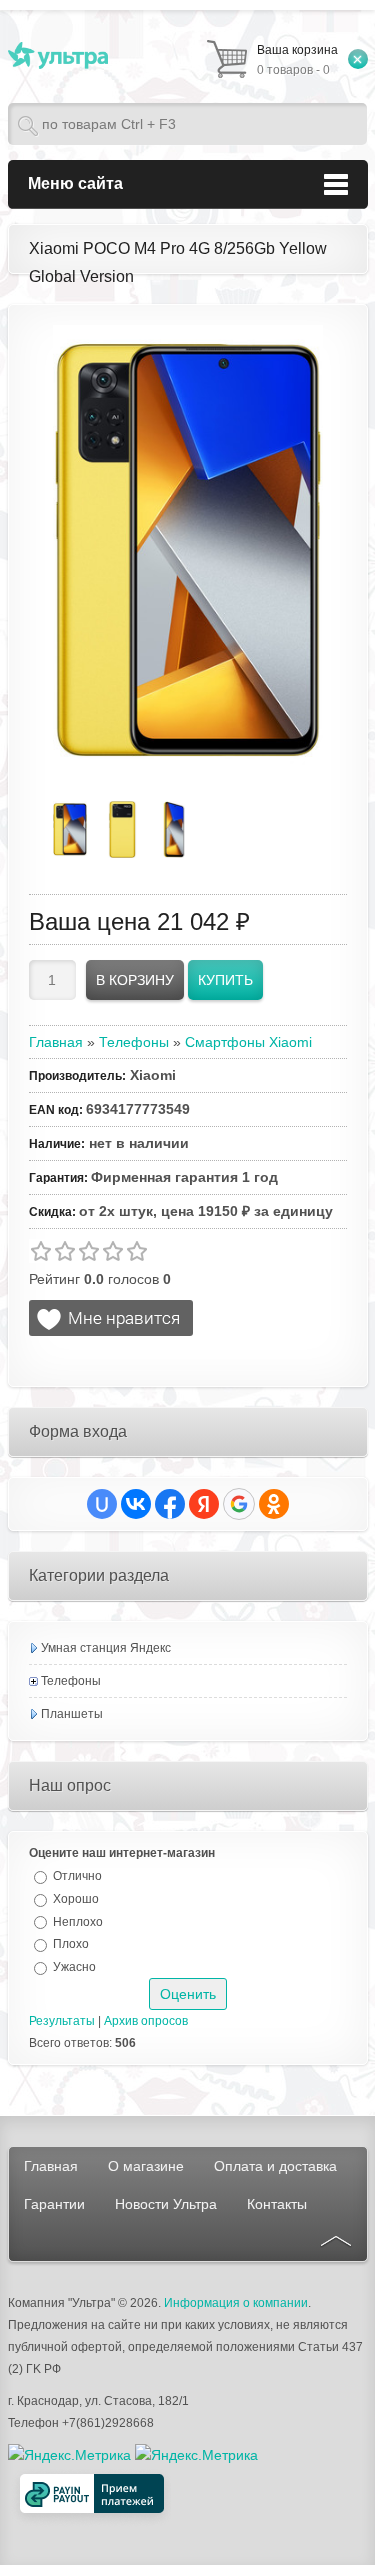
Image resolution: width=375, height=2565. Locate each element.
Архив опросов (146, 2021)
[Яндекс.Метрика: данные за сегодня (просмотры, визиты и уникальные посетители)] (196, 2455)
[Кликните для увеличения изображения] (188, 550)
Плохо (71, 1944)
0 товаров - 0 (297, 60)
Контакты (277, 2204)
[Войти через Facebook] (170, 1504)
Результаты (62, 2021)
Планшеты (72, 1714)
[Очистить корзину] (358, 59)
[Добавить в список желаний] (111, 1318)
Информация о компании (236, 2303)
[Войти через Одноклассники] (274, 1504)
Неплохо (78, 1921)
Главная (51, 2166)
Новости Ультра (166, 2204)
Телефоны (71, 1681)
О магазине (146, 2166)
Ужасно (74, 1967)
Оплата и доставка (275, 2166)
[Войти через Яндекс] (204, 1504)
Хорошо (76, 1899)
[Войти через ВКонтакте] (136, 1504)
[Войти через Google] (239, 1504)
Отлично (77, 1876)
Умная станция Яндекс (106, 1648)
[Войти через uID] (102, 1504)
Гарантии (54, 2204)
